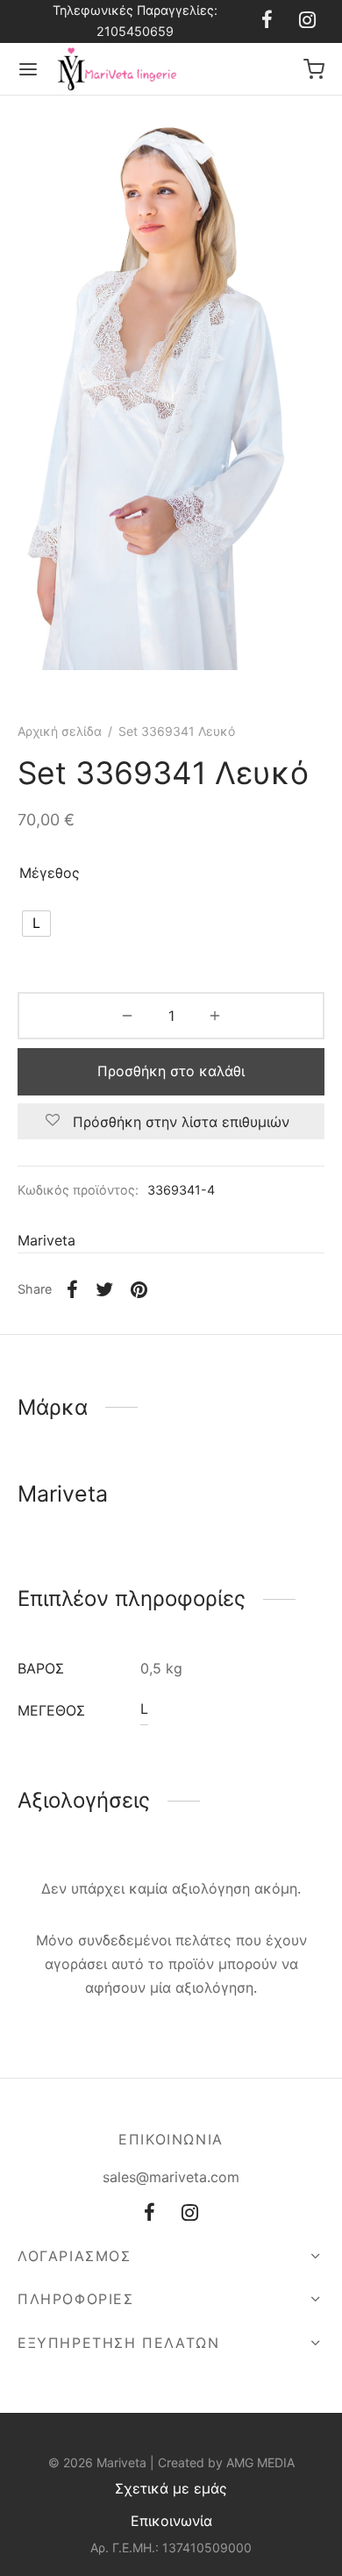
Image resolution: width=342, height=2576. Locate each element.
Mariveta (46, 1240)
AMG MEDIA (260, 2462)
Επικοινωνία (171, 2521)
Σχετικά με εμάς (171, 2488)
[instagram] (307, 21)
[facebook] (267, 21)
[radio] (36, 924)
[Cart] (314, 69)
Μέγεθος (50, 873)
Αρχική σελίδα (60, 731)
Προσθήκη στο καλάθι (171, 1071)
